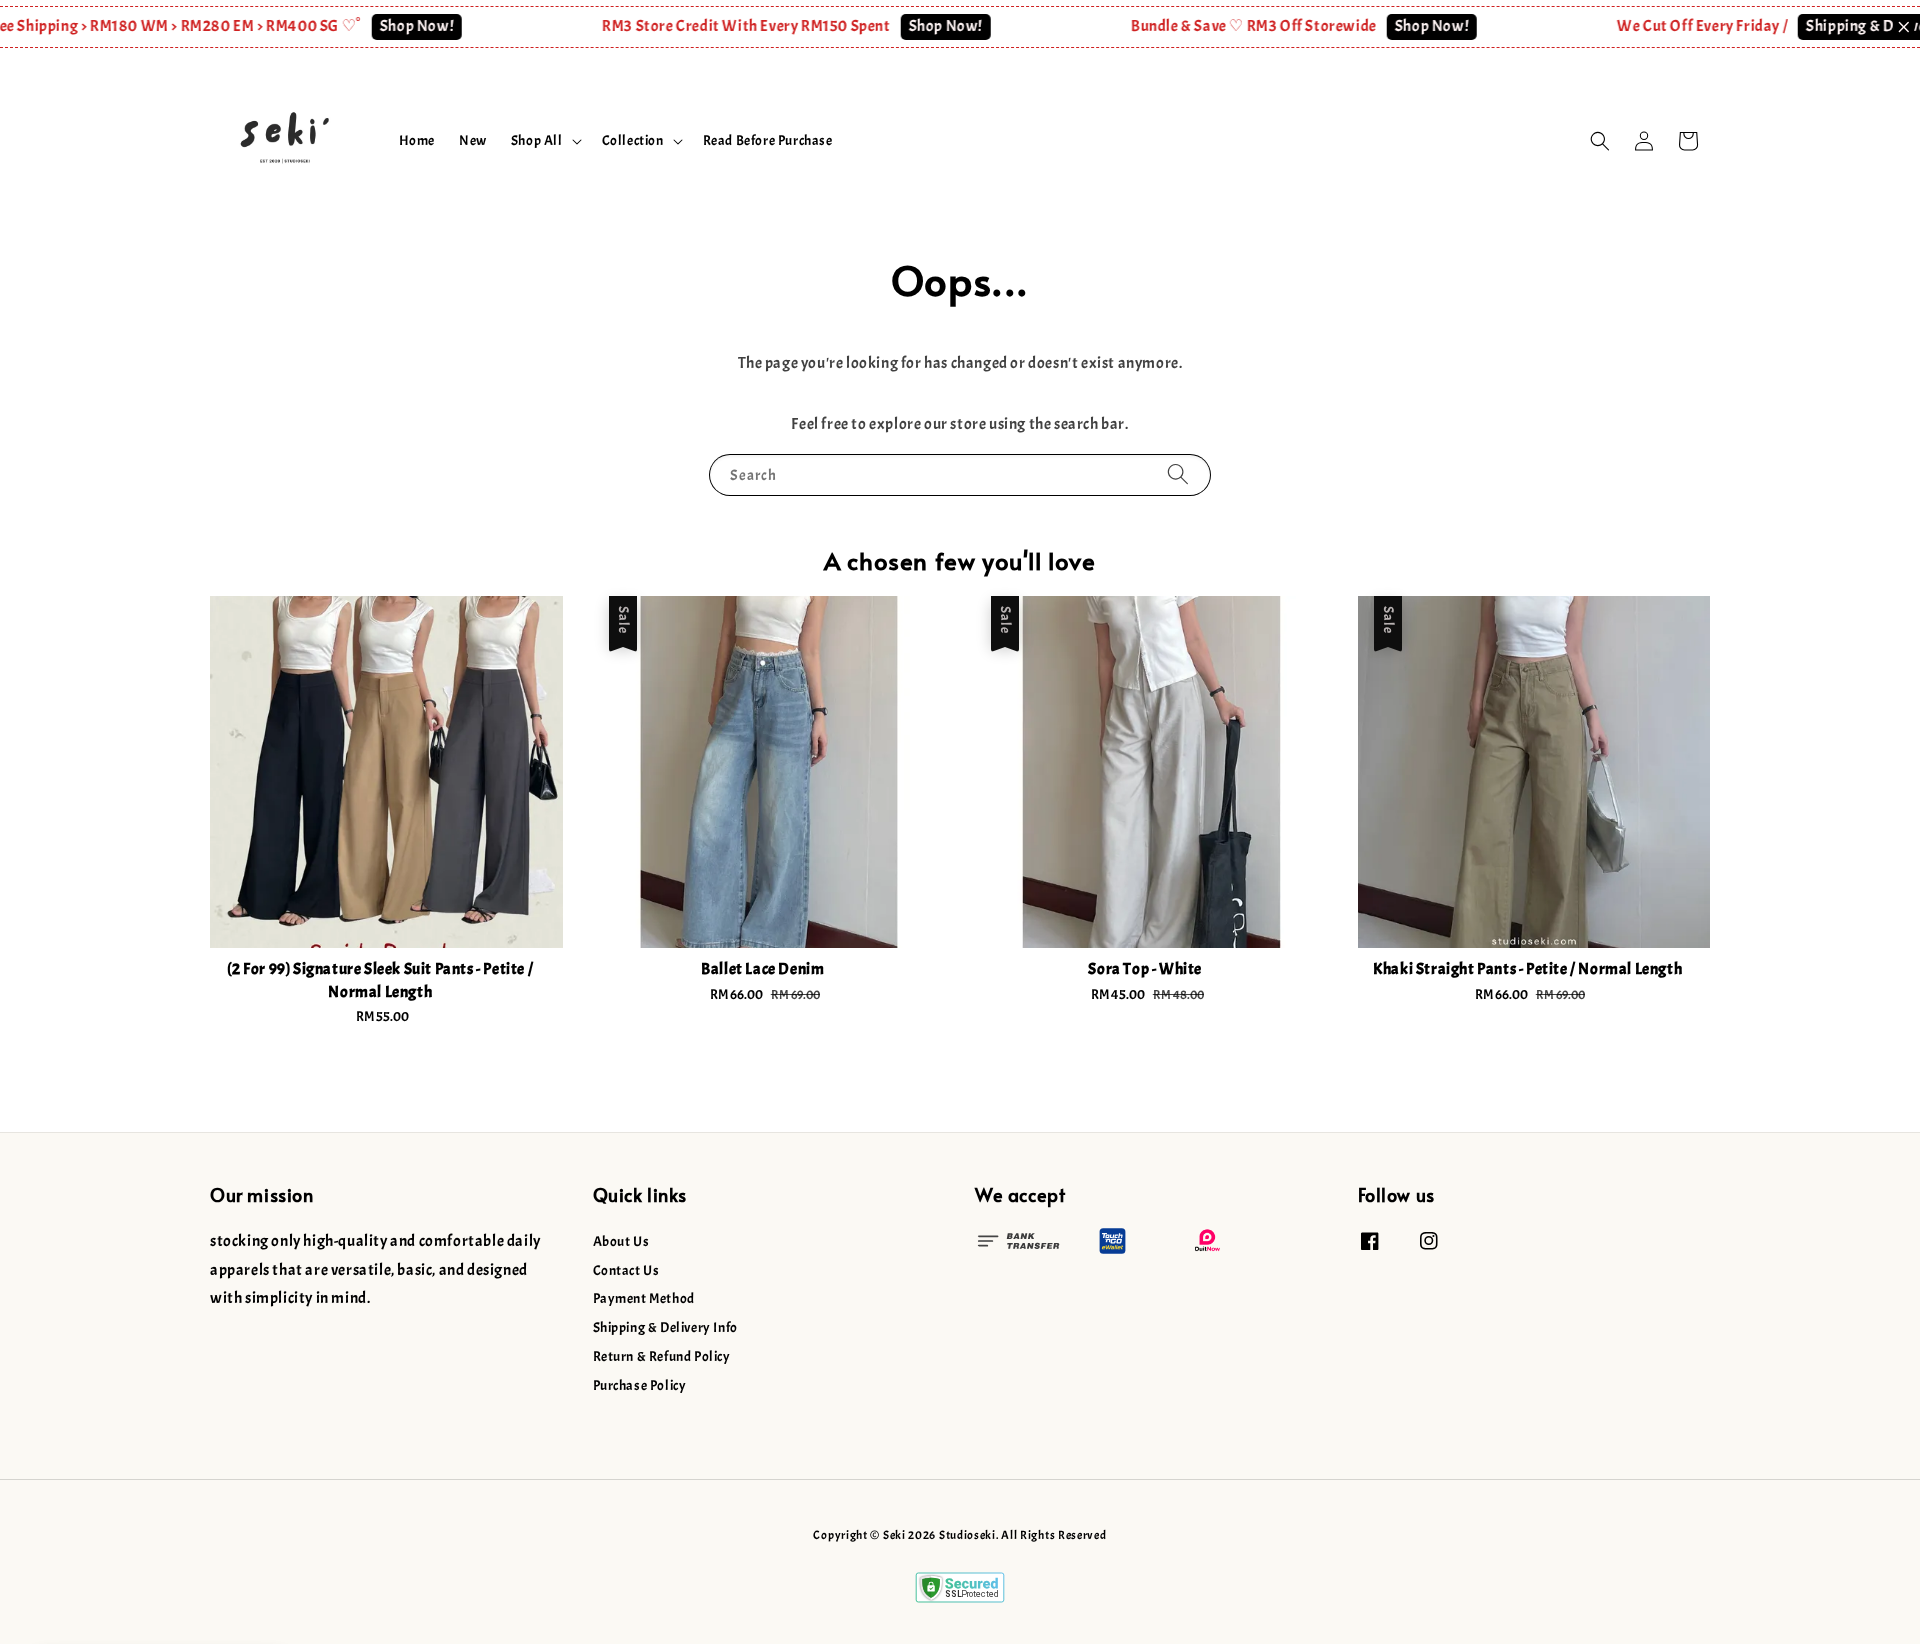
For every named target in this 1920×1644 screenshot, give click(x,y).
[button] (1600, 141)
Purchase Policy (640, 1385)
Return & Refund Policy (662, 1356)
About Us (621, 1241)
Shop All (537, 140)
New (473, 140)
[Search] (1178, 474)
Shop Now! (381, 26)
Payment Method (644, 1298)
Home (417, 140)
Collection (633, 140)
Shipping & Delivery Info (665, 1327)
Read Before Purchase (768, 140)
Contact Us (626, 1270)
